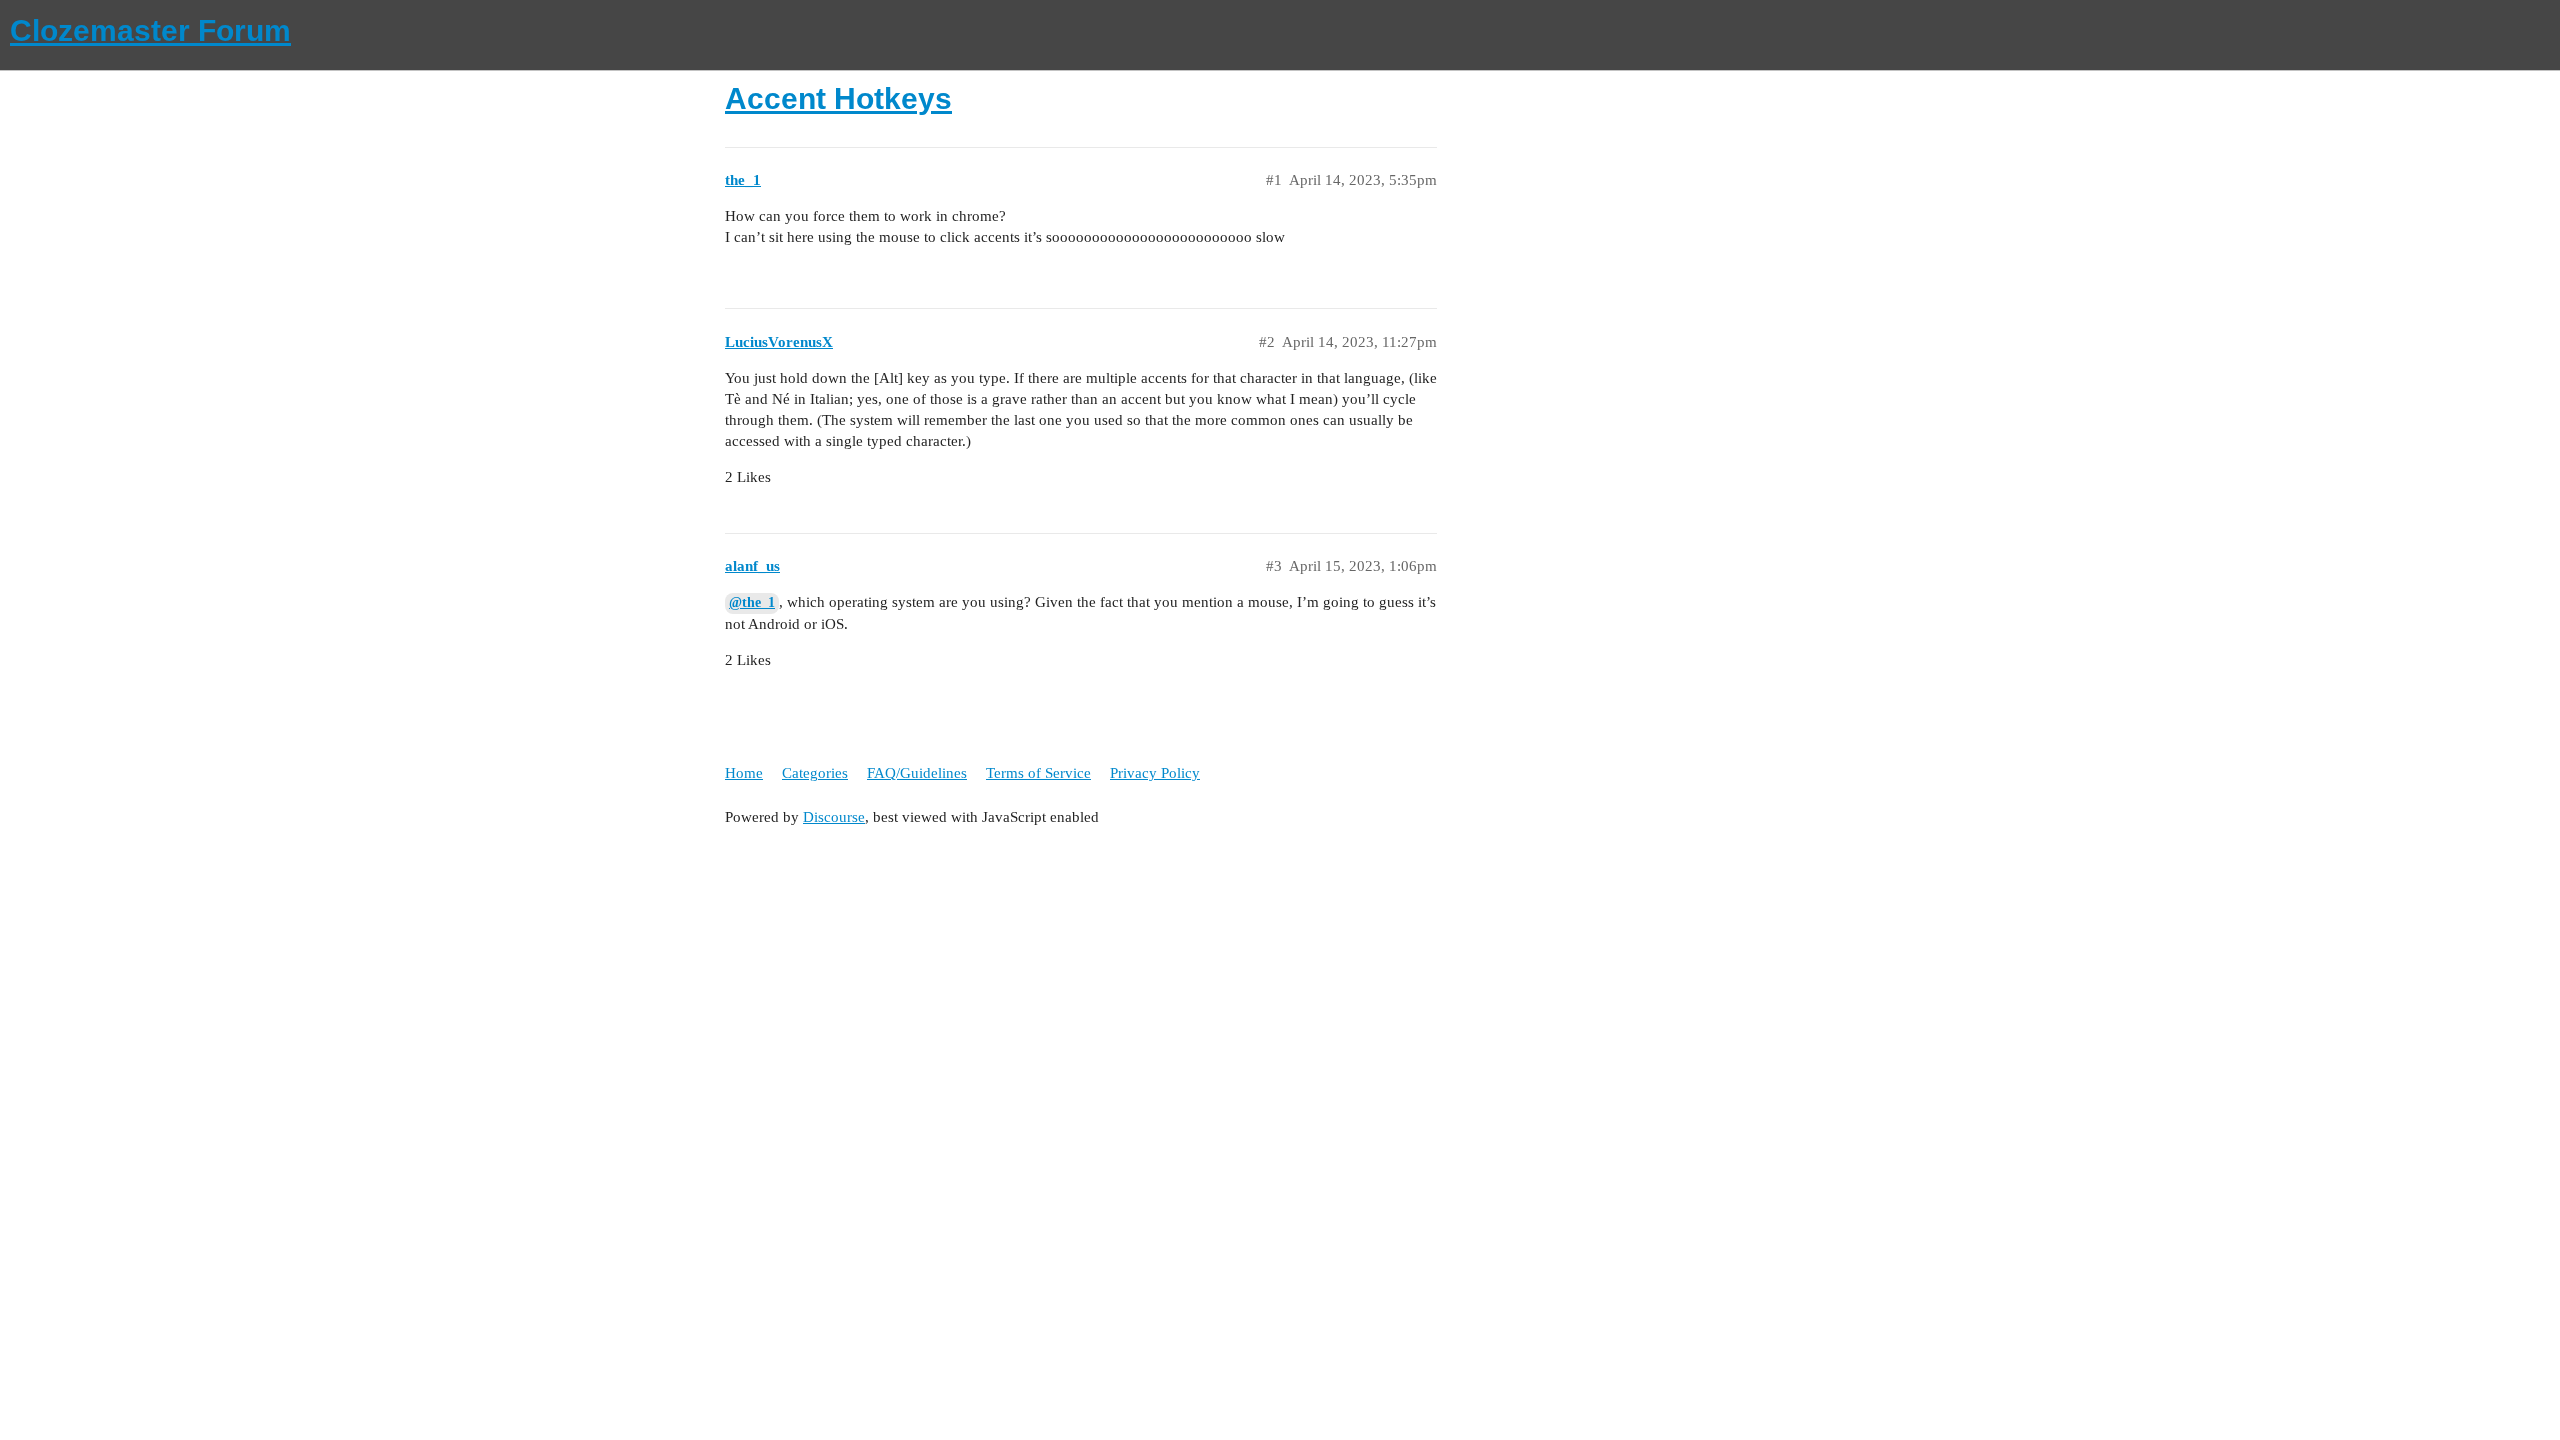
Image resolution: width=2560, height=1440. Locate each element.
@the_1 (752, 602)
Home (744, 773)
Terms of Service (1038, 773)
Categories (815, 773)
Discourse (834, 817)
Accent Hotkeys (838, 98)
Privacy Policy (1155, 773)
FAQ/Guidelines (917, 773)
